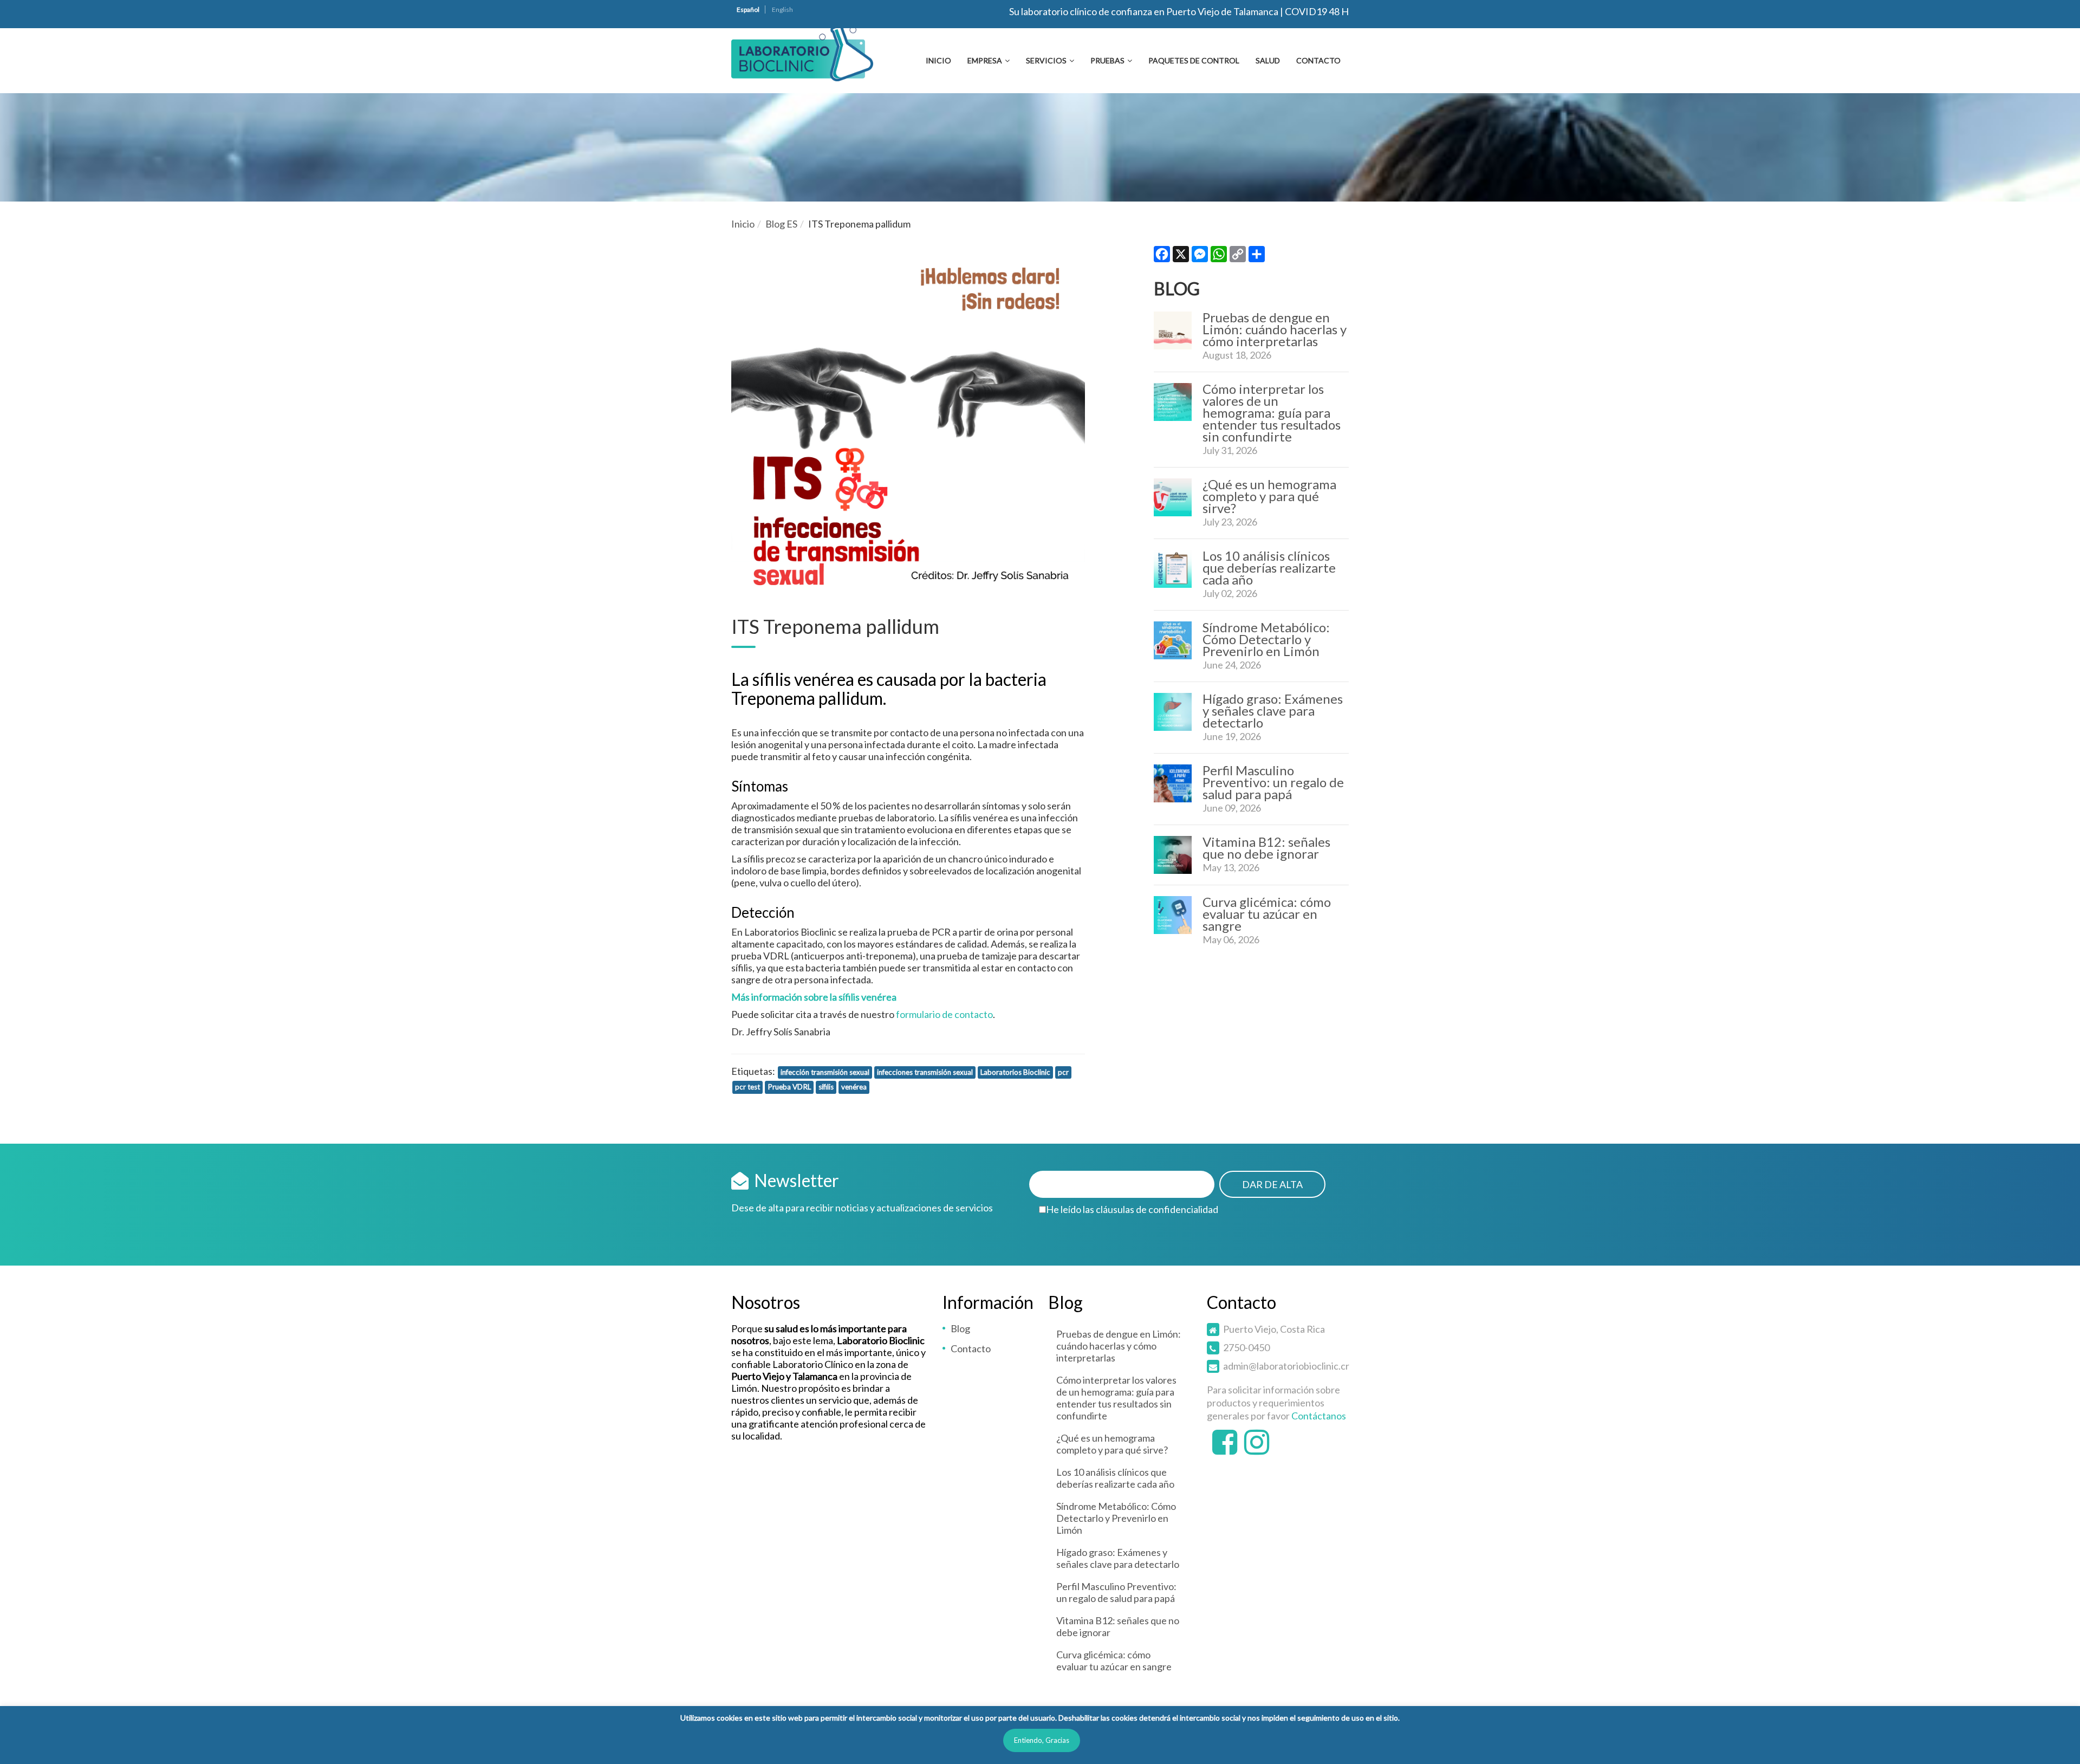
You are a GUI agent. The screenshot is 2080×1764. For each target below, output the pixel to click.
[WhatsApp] (1219, 257)
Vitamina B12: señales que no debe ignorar (1266, 848)
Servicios (1046, 60)
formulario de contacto (944, 1014)
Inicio (938, 60)
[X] (1181, 257)
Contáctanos (1319, 1416)
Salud (1268, 60)
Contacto (1318, 60)
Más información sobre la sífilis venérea (814, 997)
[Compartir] (1257, 257)
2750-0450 (1246, 1347)
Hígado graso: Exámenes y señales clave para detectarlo (1273, 711)
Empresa (985, 60)
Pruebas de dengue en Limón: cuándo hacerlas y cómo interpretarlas (1275, 329)
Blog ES (781, 224)
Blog (960, 1328)
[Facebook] (1162, 257)
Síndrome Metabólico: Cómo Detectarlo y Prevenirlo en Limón (1266, 639)
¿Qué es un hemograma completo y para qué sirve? (1269, 496)
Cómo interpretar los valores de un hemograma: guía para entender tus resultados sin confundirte (1272, 413)
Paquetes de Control (1194, 60)
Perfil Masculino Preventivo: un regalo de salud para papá (1273, 782)
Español (748, 9)
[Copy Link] (1238, 257)
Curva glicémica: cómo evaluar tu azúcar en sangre (1267, 914)
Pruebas (1107, 60)
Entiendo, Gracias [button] (1042, 1740)
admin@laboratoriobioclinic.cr (1286, 1366)
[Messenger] (1200, 257)
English (782, 9)
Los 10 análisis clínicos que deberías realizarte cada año (1269, 568)
